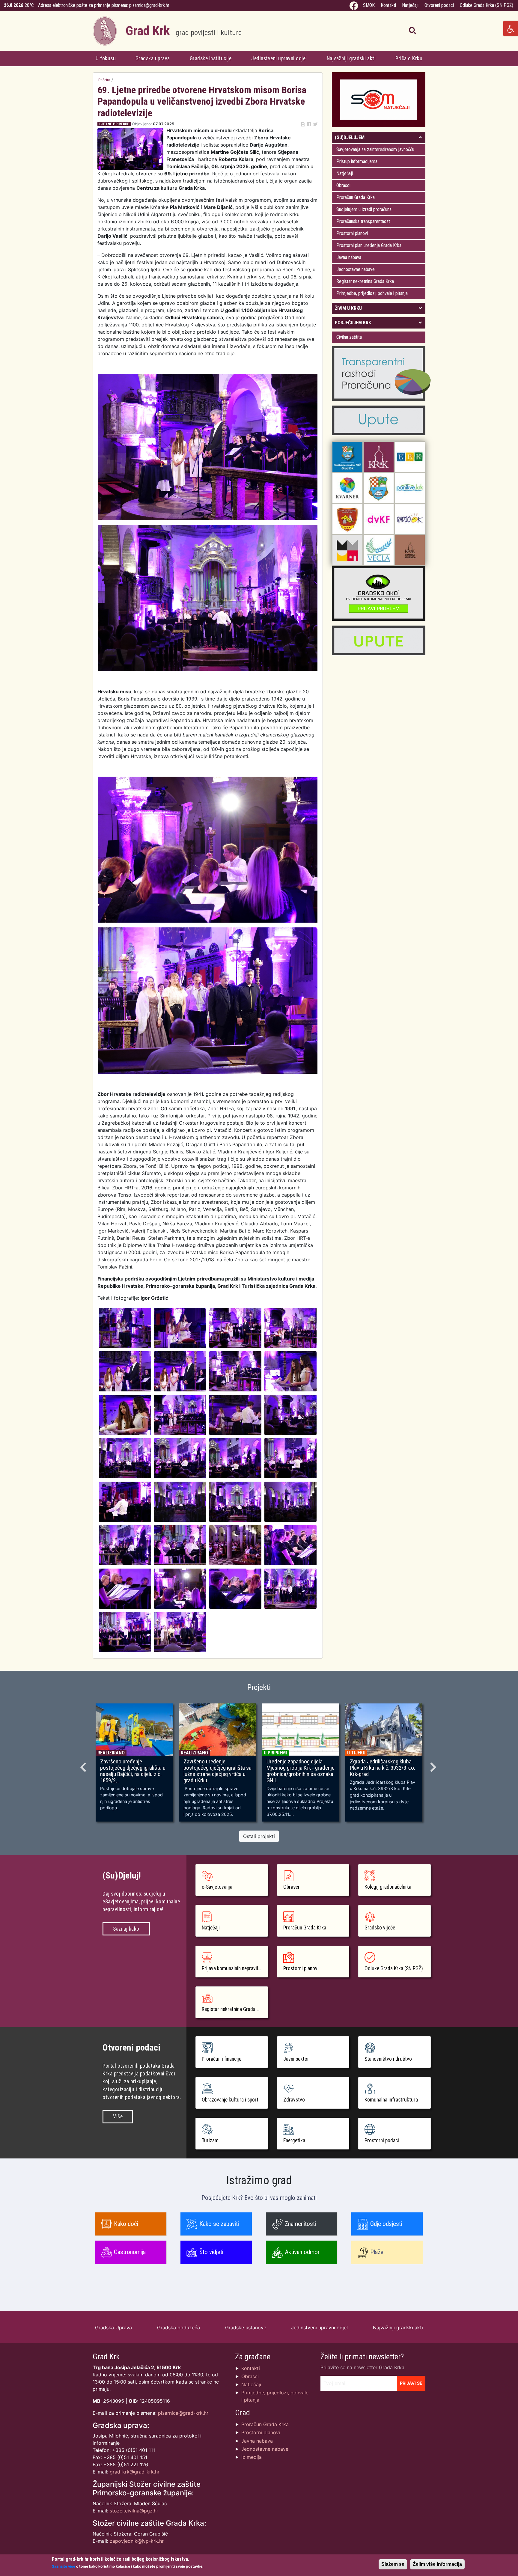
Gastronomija (130, 2252)
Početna (104, 80)
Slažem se (393, 2564)
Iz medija (252, 2457)
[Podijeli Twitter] (315, 124)
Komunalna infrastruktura (391, 2100)
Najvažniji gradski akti (351, 58)
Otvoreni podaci (439, 5)
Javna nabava (349, 257)
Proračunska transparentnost (363, 221)
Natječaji (410, 5)
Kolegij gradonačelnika (388, 1887)
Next (434, 1765)
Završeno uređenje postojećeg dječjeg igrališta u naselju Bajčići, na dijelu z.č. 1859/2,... (133, 1771)
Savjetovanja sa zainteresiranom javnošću (375, 149)
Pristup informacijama (357, 161)
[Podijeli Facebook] (309, 124)
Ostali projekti (259, 1836)
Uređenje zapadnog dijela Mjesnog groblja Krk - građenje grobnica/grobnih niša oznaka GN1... (301, 1771)
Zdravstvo (294, 2100)
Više (118, 2116)
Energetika (294, 2140)
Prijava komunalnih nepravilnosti (235, 1968)
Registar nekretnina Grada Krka (365, 281)
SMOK (369, 5)
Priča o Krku (409, 58)
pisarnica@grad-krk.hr (149, 5)
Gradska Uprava (113, 2328)
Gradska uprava (153, 58)
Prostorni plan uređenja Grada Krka (369, 245)
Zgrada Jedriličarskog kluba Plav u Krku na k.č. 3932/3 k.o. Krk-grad (383, 1768)
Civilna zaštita (349, 337)
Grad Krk (184, 31)
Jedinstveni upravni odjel (279, 58)
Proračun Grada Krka (356, 197)
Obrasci (343, 185)
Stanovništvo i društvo (388, 2059)
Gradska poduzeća (179, 2328)
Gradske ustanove (246, 2328)
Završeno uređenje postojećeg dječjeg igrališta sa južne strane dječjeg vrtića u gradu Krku (217, 1771)
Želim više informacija (437, 2564)
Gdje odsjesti (386, 2224)
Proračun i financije (222, 2059)
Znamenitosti (300, 2224)
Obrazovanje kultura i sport (230, 2100)
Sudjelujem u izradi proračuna (364, 209)
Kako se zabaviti (219, 2224)
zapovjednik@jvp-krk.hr (137, 2541)
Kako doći (126, 2224)
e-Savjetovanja (217, 1887)
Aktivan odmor (302, 2252)
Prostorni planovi (352, 233)
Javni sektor (296, 2059)
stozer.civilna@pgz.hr (134, 2511)
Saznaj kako (126, 1929)
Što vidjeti (211, 2252)
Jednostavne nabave (356, 269)
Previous (84, 1765)
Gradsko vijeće (380, 1928)
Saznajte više (64, 2566)
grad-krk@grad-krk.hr (135, 2472)
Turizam (210, 2140)
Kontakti (388, 5)
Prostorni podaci (382, 2140)
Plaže (377, 2252)
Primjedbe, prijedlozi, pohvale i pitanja (372, 293)
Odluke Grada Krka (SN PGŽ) (487, 5)
